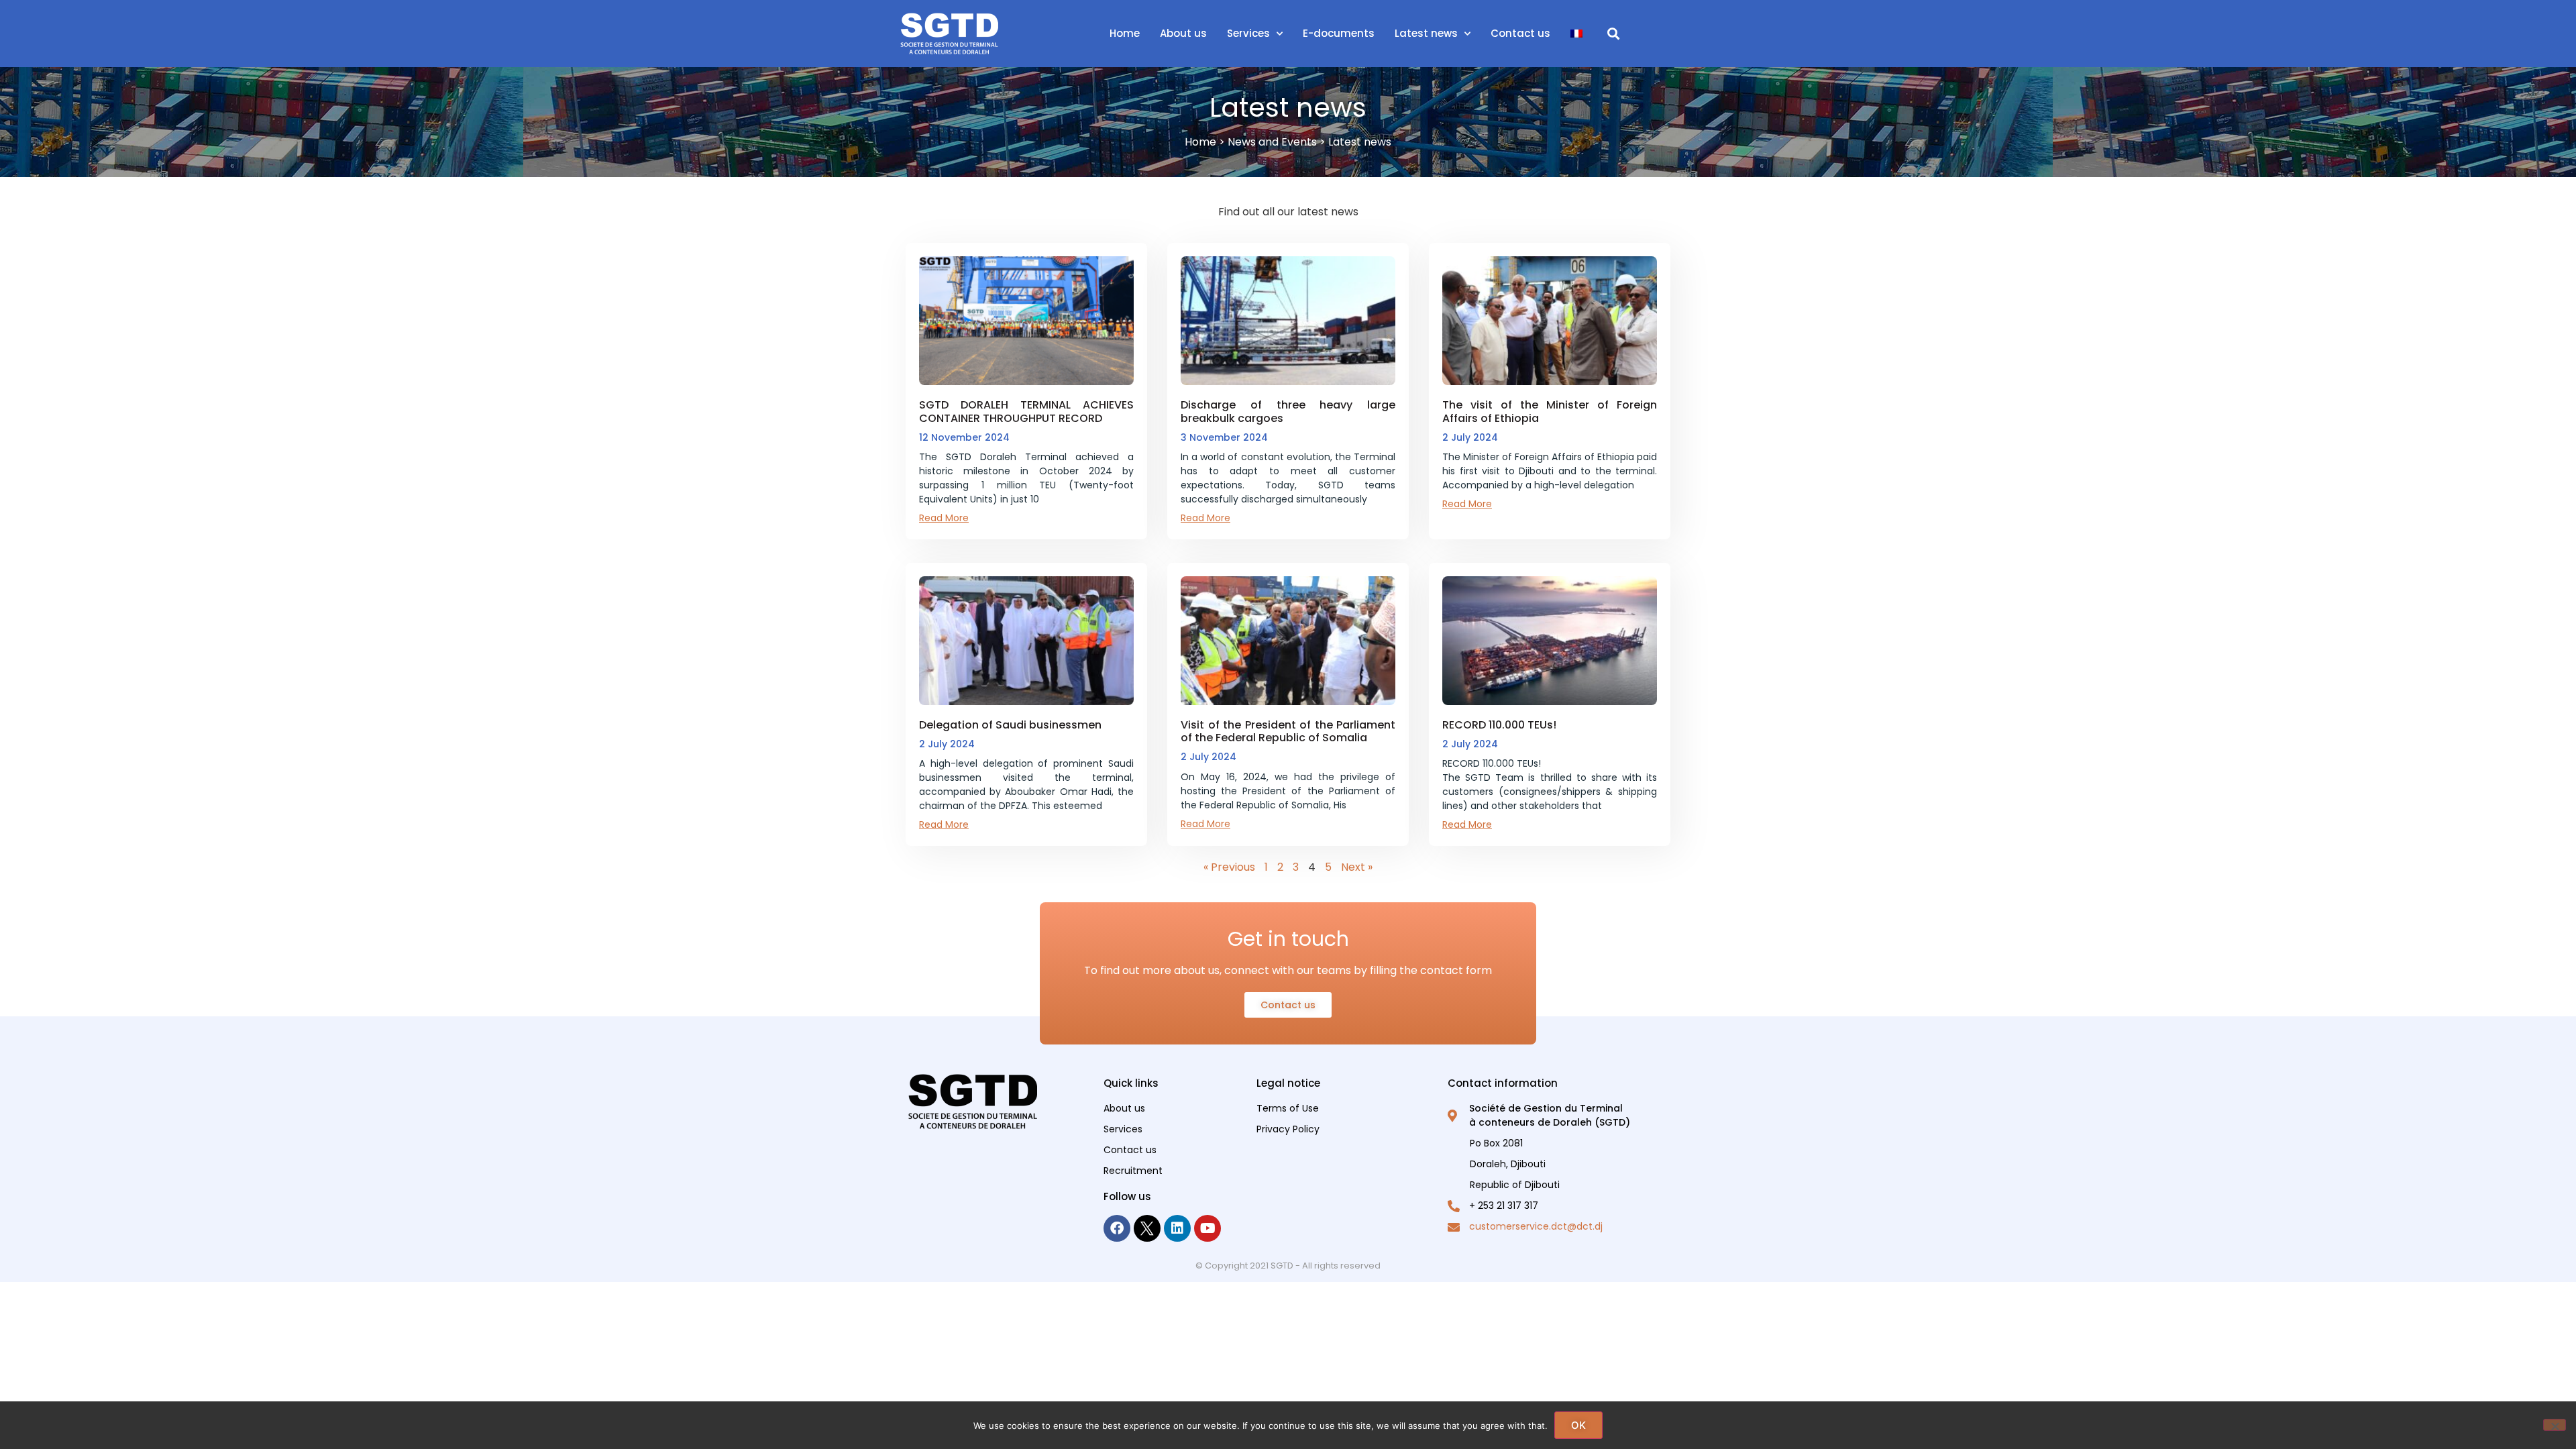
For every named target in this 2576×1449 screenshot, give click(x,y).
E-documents (1339, 33)
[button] (1614, 34)
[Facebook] (1117, 1228)
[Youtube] (1207, 1228)
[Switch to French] (1576, 34)
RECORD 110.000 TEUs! (1499, 725)
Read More (944, 518)
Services (1248, 33)
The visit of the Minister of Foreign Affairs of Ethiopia (1550, 411)
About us (1183, 33)
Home (1125, 33)
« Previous (1229, 867)
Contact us (1520, 33)
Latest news (1426, 33)
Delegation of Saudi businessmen (1010, 725)
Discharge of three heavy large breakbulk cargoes (1288, 411)
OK (1578, 1425)
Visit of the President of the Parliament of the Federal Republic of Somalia (1288, 731)
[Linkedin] (1177, 1228)
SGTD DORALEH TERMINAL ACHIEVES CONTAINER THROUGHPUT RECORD (1026, 411)
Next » (1357, 867)
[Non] (2555, 1425)
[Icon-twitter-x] (1147, 1228)
